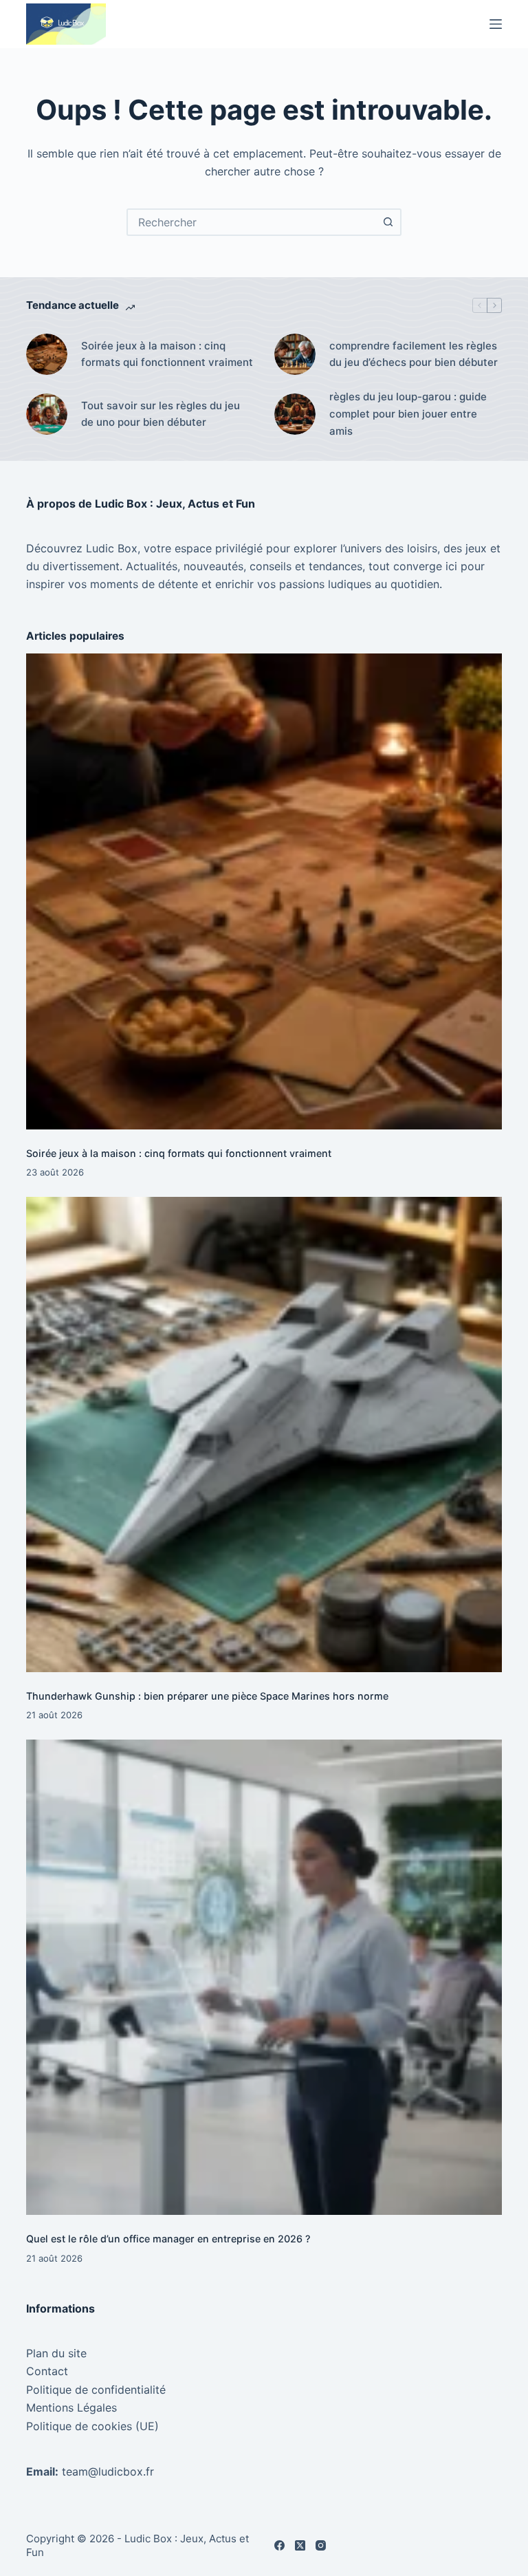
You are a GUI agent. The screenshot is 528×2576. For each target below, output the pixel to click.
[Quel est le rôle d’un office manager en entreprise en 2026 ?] (264, 1977)
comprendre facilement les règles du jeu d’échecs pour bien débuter (414, 354)
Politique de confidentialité (96, 2390)
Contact (47, 2371)
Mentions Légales (71, 2407)
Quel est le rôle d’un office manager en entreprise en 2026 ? (168, 2239)
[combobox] (252, 222)
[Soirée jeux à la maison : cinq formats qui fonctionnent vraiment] (47, 354)
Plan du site (56, 2353)
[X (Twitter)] (300, 2545)
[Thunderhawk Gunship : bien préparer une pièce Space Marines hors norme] (264, 1435)
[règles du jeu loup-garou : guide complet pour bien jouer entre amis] (295, 414)
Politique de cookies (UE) (92, 2426)
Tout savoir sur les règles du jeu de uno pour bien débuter (161, 414)
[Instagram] (321, 2545)
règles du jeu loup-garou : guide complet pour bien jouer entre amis (408, 414)
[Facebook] (279, 2545)
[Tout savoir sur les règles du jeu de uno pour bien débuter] (47, 414)
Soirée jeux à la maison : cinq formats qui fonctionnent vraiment (167, 354)
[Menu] (496, 24)
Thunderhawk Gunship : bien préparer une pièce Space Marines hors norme (207, 1696)
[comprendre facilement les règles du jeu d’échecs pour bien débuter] (295, 354)
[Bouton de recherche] (388, 222)
